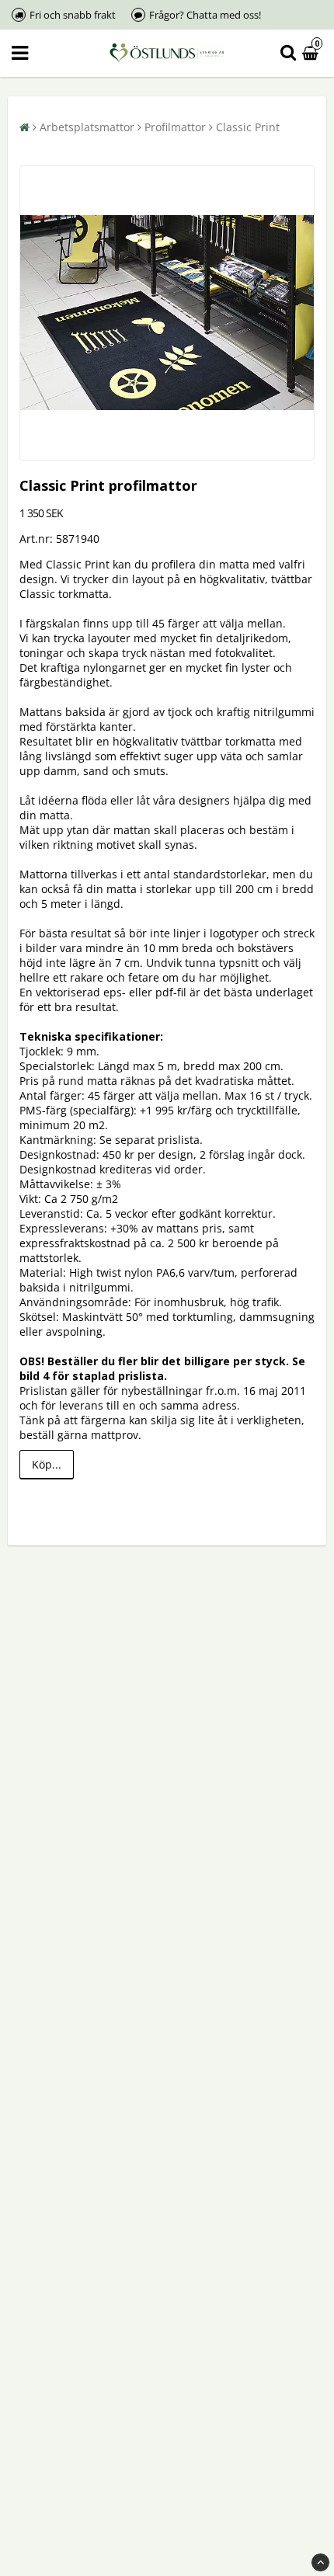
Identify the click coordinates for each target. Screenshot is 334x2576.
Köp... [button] (47, 1464)
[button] (312, 53)
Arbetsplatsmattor (87, 127)
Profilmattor (175, 127)
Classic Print (248, 127)
